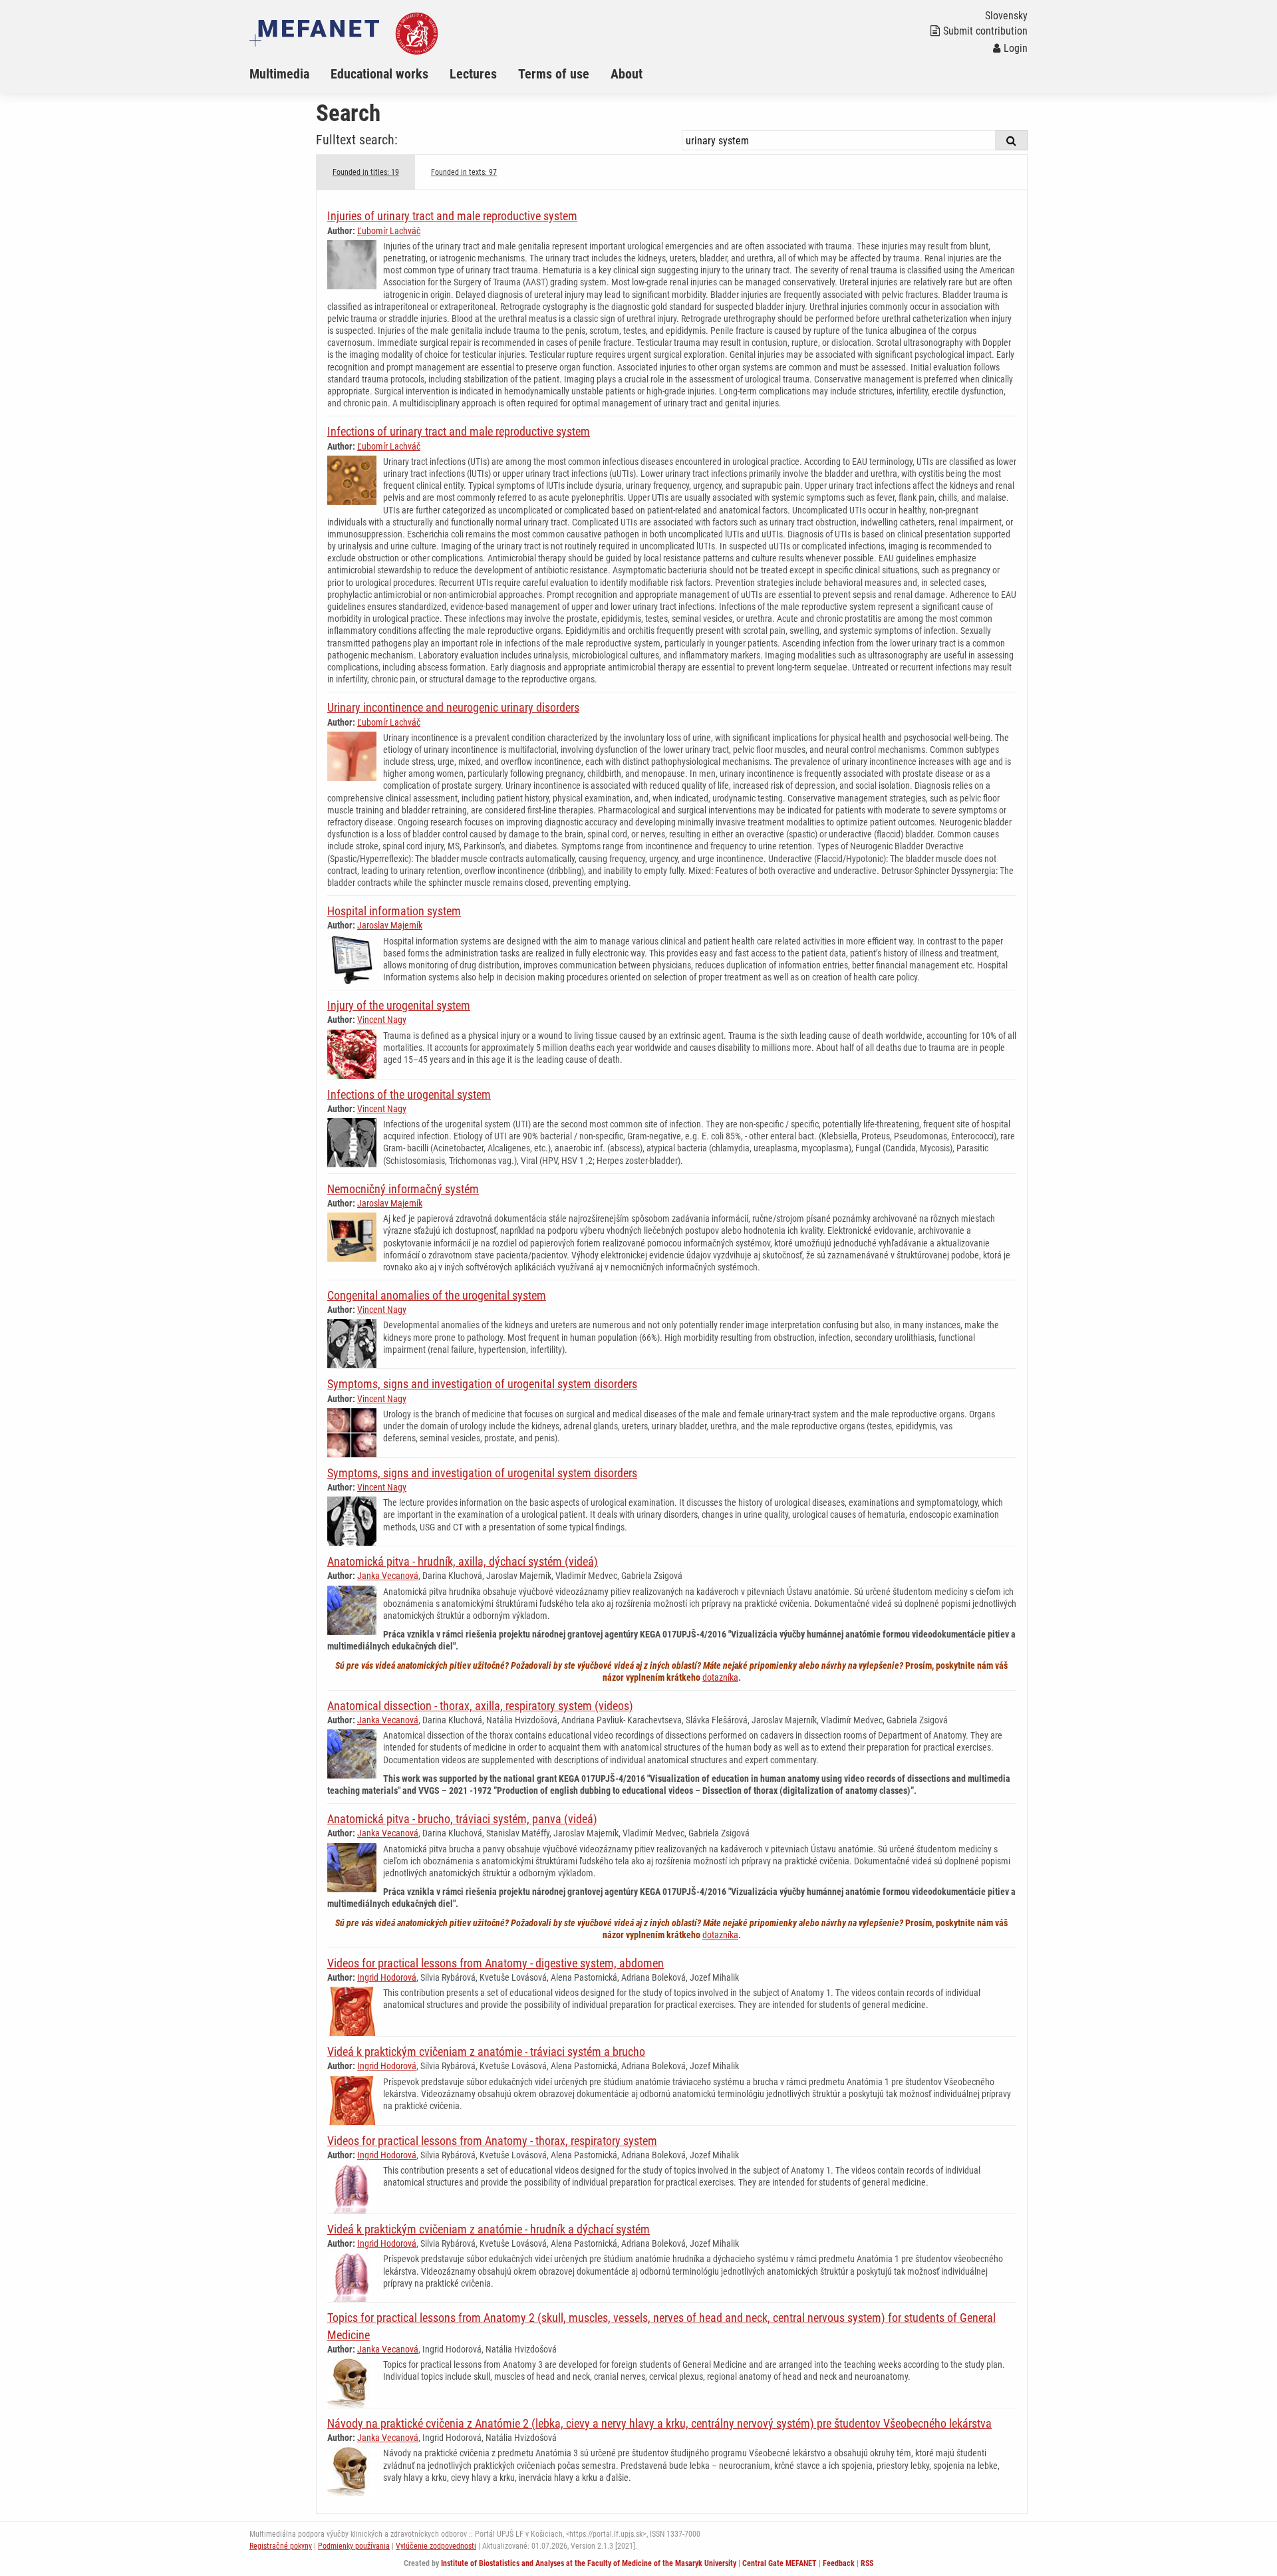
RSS (867, 2563)
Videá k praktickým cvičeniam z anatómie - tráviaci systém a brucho (486, 2052)
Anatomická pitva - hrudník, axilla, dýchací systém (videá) (463, 1561)
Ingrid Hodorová (387, 1977)
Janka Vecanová (388, 1576)
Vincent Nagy (382, 1020)
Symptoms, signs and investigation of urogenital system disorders (482, 1384)
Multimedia (279, 74)
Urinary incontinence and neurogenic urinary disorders (453, 707)
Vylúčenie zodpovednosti (436, 2546)
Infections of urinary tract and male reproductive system (459, 431)
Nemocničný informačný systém (403, 1189)
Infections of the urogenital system (409, 1094)
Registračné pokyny (281, 2546)
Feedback (839, 2563)
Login (1016, 48)
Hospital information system (394, 911)
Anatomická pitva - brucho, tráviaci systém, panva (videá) (462, 1819)
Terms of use (554, 74)
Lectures (473, 74)
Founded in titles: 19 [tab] (366, 172)
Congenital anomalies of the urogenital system (437, 1295)
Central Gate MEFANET (780, 2563)
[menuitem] (290, 74)
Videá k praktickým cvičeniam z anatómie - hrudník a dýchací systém (489, 2229)
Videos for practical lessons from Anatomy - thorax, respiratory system (492, 2141)
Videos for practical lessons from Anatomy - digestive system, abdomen (496, 1963)
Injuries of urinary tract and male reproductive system (452, 216)
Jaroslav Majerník (390, 925)
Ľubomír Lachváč (389, 231)
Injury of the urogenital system (399, 1005)
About (627, 74)
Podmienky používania (354, 2546)
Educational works (379, 74)
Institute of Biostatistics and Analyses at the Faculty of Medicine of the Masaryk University (589, 2563)
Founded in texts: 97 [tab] (464, 172)
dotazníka (720, 1677)
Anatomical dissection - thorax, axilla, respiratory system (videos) (480, 1706)
